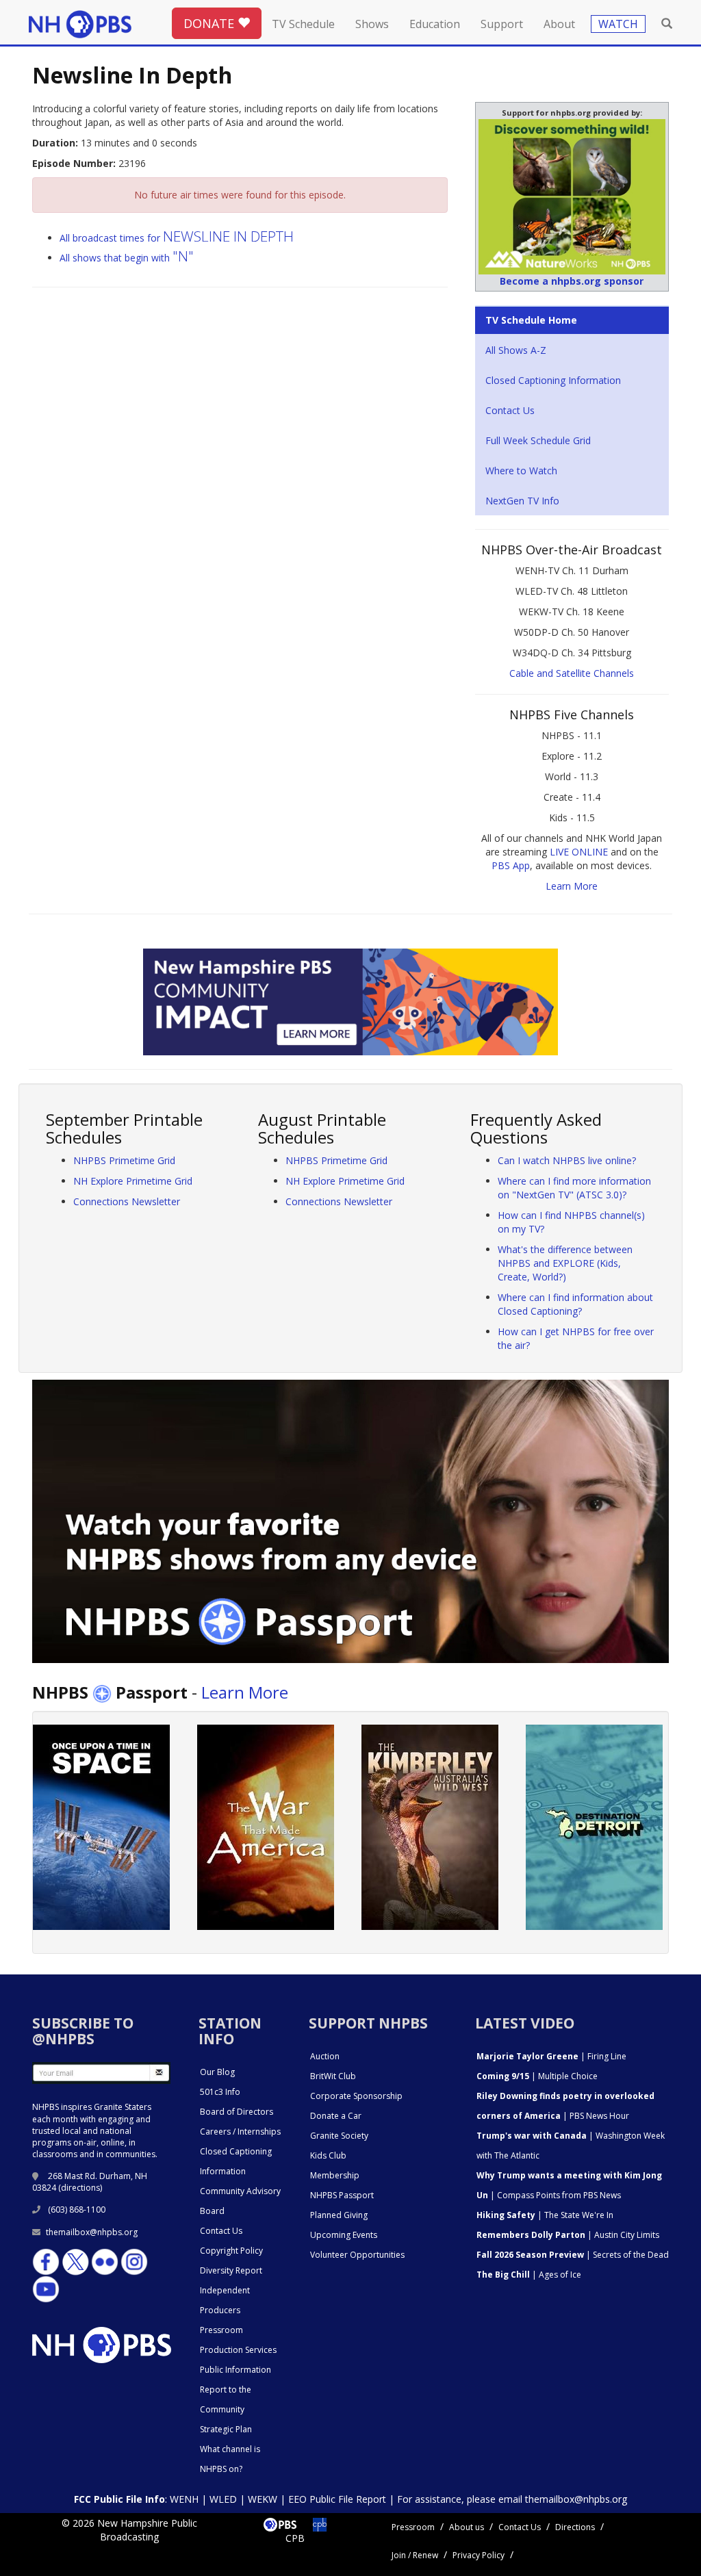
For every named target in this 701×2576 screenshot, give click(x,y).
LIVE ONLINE (579, 852)
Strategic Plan (226, 2429)
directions (80, 2188)
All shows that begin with (127, 258)
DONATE (211, 23)
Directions (575, 2527)
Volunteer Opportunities (357, 2255)
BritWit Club (333, 2076)
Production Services (238, 2350)
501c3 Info (220, 2092)
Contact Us (510, 410)
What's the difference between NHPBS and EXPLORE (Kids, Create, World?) (565, 1263)
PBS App (511, 865)
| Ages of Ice (529, 2275)
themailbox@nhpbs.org (92, 2232)
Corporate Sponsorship (356, 2096)
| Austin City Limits (568, 2235)
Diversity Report (231, 2270)
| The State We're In (545, 2215)
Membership (335, 2175)
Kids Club (328, 2155)
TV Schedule (303, 24)
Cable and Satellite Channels (572, 673)
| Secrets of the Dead (573, 2255)
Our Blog (217, 2072)
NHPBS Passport (342, 2195)
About (559, 24)
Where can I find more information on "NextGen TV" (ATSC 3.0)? (574, 1188)
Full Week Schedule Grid (538, 440)
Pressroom (221, 2330)
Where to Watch (521, 471)
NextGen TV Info (522, 501)
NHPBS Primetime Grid (124, 1160)
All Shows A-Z (516, 350)
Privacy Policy (479, 2555)
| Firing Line (551, 2056)
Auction (325, 2056)
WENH (184, 2499)
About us (467, 2527)
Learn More (572, 886)
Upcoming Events (344, 2235)
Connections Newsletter (127, 1201)
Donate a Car (336, 2116)
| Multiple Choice (537, 2076)
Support (502, 24)
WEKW (263, 2499)
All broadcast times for (177, 238)
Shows (372, 24)
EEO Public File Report (337, 2499)
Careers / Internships (240, 2131)
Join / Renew (415, 2555)
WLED (223, 2499)
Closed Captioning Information (553, 380)
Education (435, 24)
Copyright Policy (231, 2251)
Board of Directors (237, 2112)
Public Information (235, 2370)
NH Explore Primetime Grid (133, 1181)
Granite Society (339, 2136)
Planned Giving (339, 2215)
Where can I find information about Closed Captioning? (575, 1304)
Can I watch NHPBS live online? (567, 1160)
